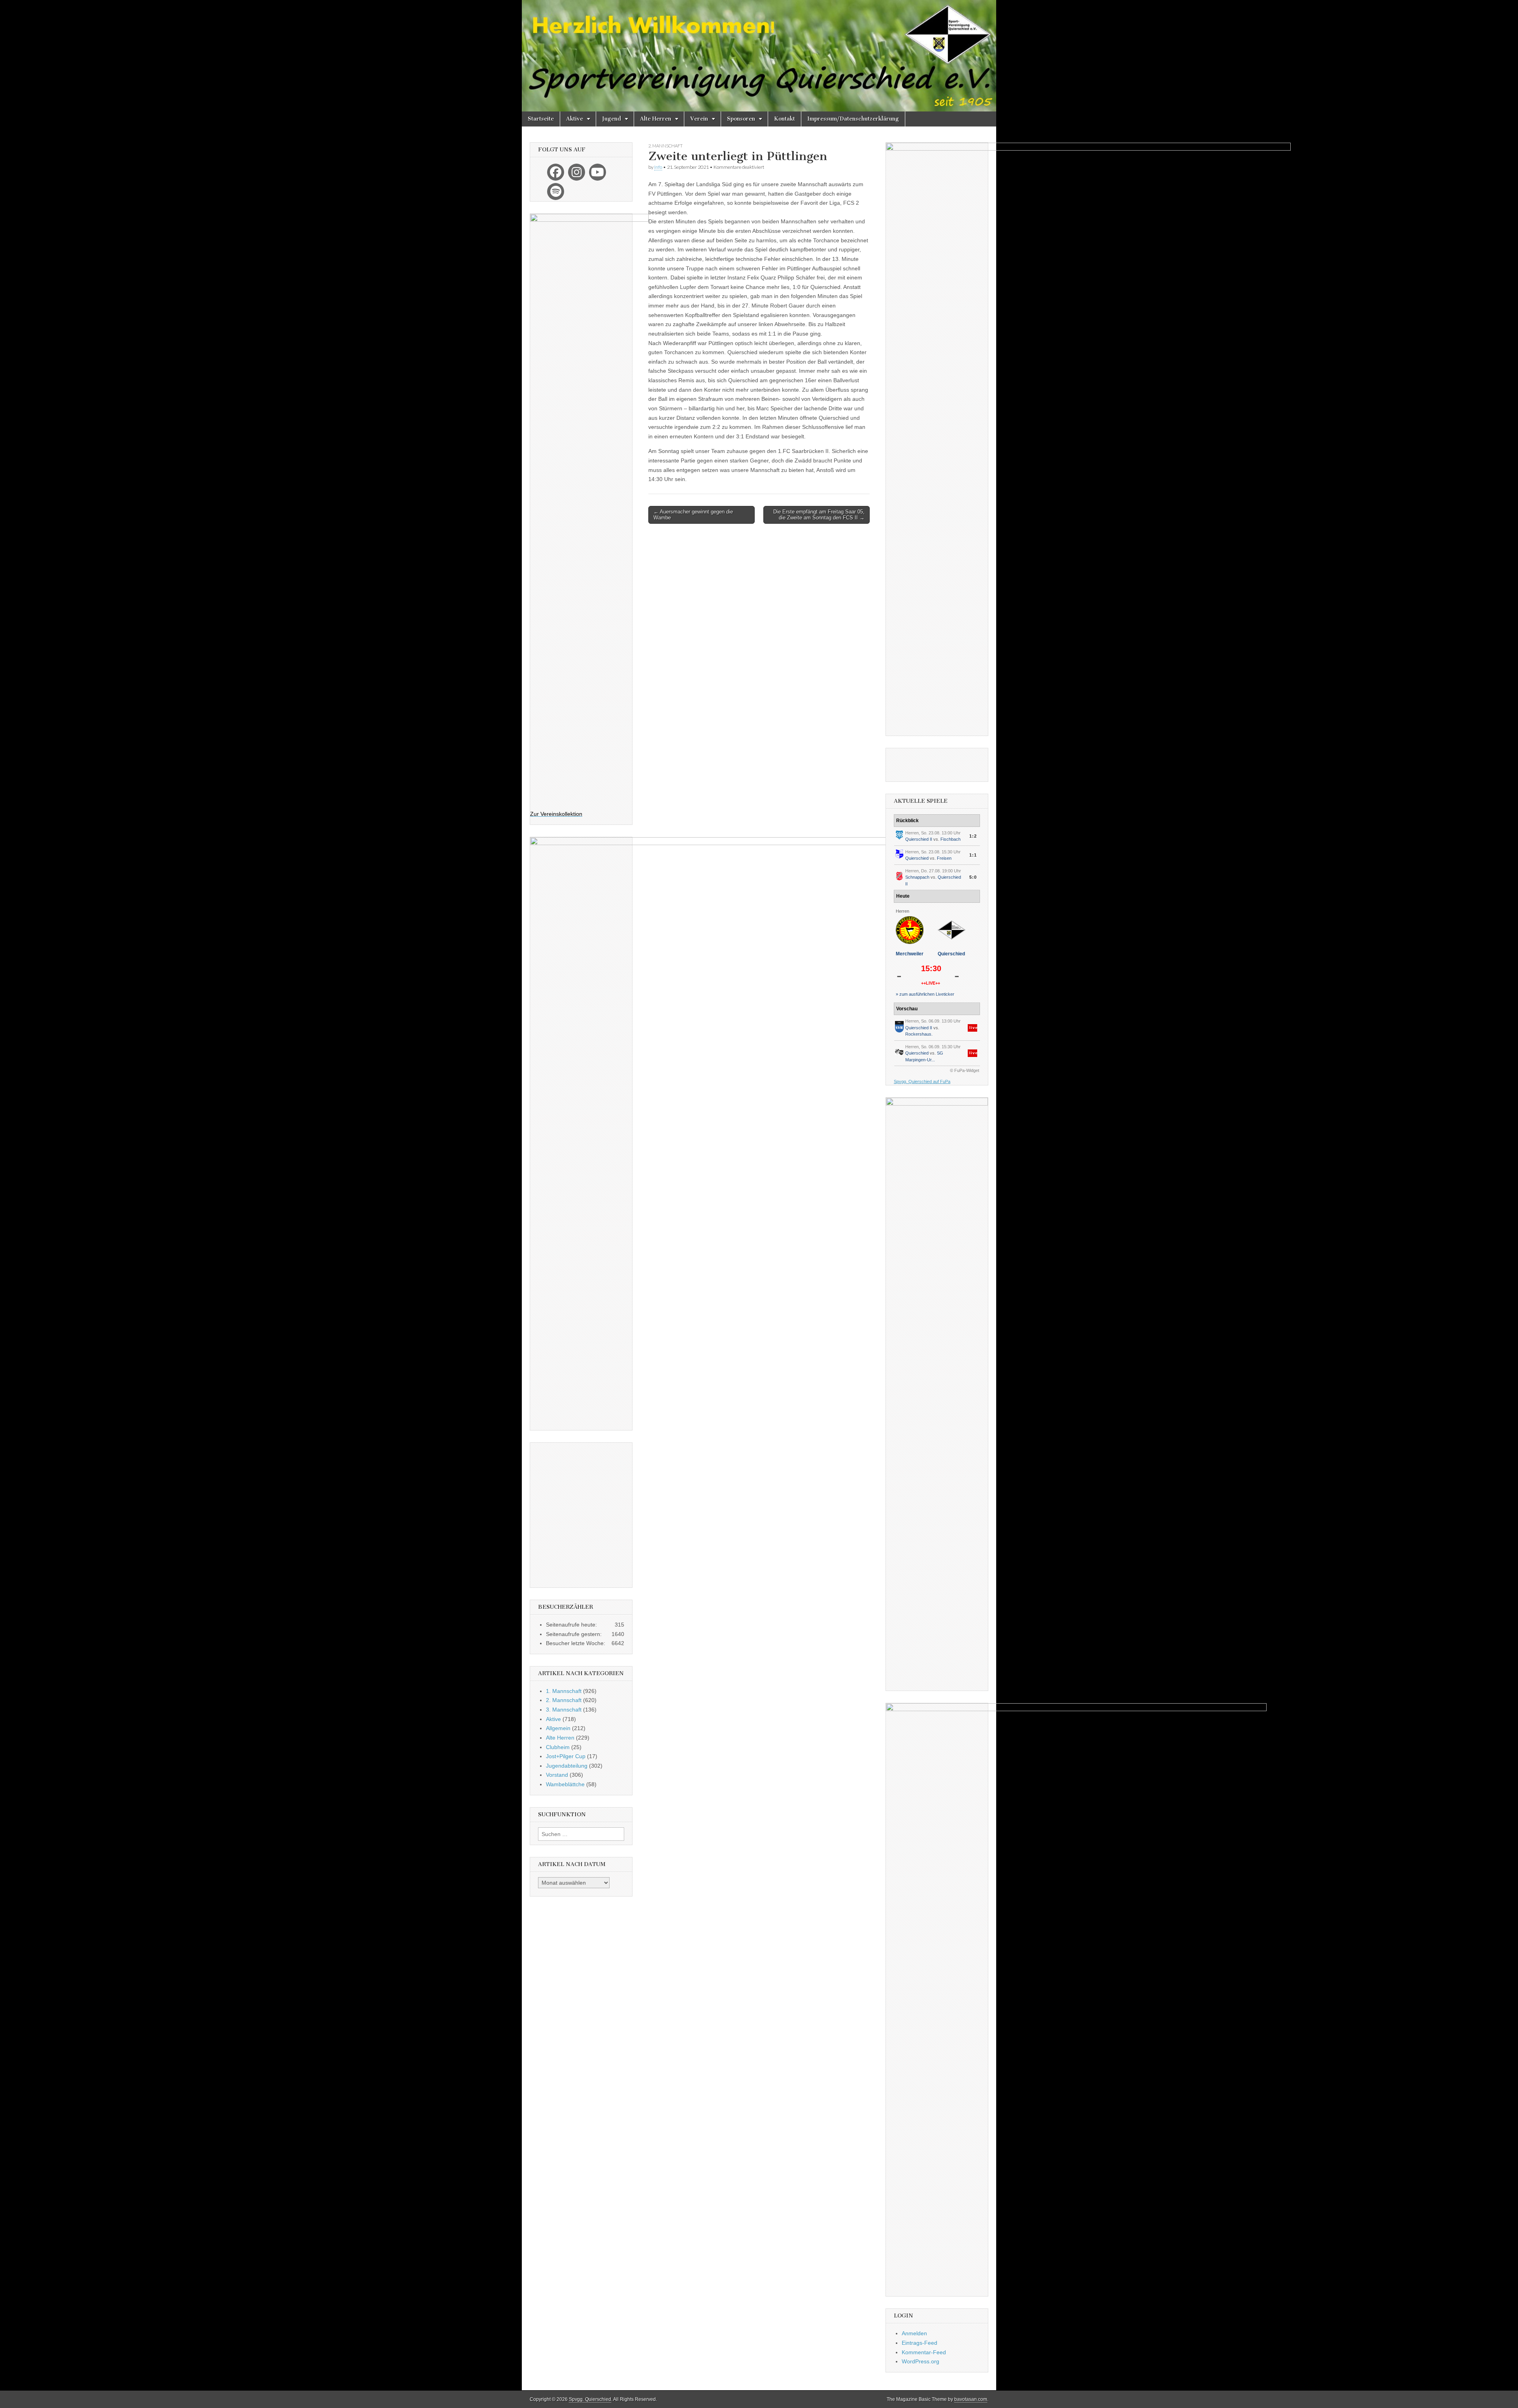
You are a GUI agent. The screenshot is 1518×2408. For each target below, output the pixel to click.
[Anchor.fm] (556, 192)
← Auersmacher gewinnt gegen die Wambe (693, 515)
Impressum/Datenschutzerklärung (853, 119)
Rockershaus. (919, 1034)
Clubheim (558, 1747)
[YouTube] (598, 172)
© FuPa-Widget (965, 1070)
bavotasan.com (971, 2399)
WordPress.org (920, 2361)
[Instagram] (577, 172)
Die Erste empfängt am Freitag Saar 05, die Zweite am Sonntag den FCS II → (819, 515)
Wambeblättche (565, 1784)
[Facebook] (556, 172)
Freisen (944, 858)
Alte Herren (656, 119)
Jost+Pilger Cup (566, 1756)
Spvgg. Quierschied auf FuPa (922, 1081)
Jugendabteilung (567, 1766)
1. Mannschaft (564, 1691)
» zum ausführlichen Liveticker (925, 994)
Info (658, 167)
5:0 (973, 877)
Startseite (541, 119)
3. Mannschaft (564, 1710)
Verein (699, 119)
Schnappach (917, 877)
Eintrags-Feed (919, 2343)
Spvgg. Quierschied (590, 2399)
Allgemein (558, 1728)
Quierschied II (919, 839)
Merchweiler (910, 954)
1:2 (973, 836)
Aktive (575, 119)
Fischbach (951, 839)
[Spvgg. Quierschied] (759, 56)
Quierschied (917, 858)
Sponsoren (741, 119)
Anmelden (914, 2333)
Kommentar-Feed (924, 2352)
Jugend (612, 119)
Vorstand (557, 1775)
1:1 (973, 855)
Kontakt (784, 119)
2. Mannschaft (666, 146)
